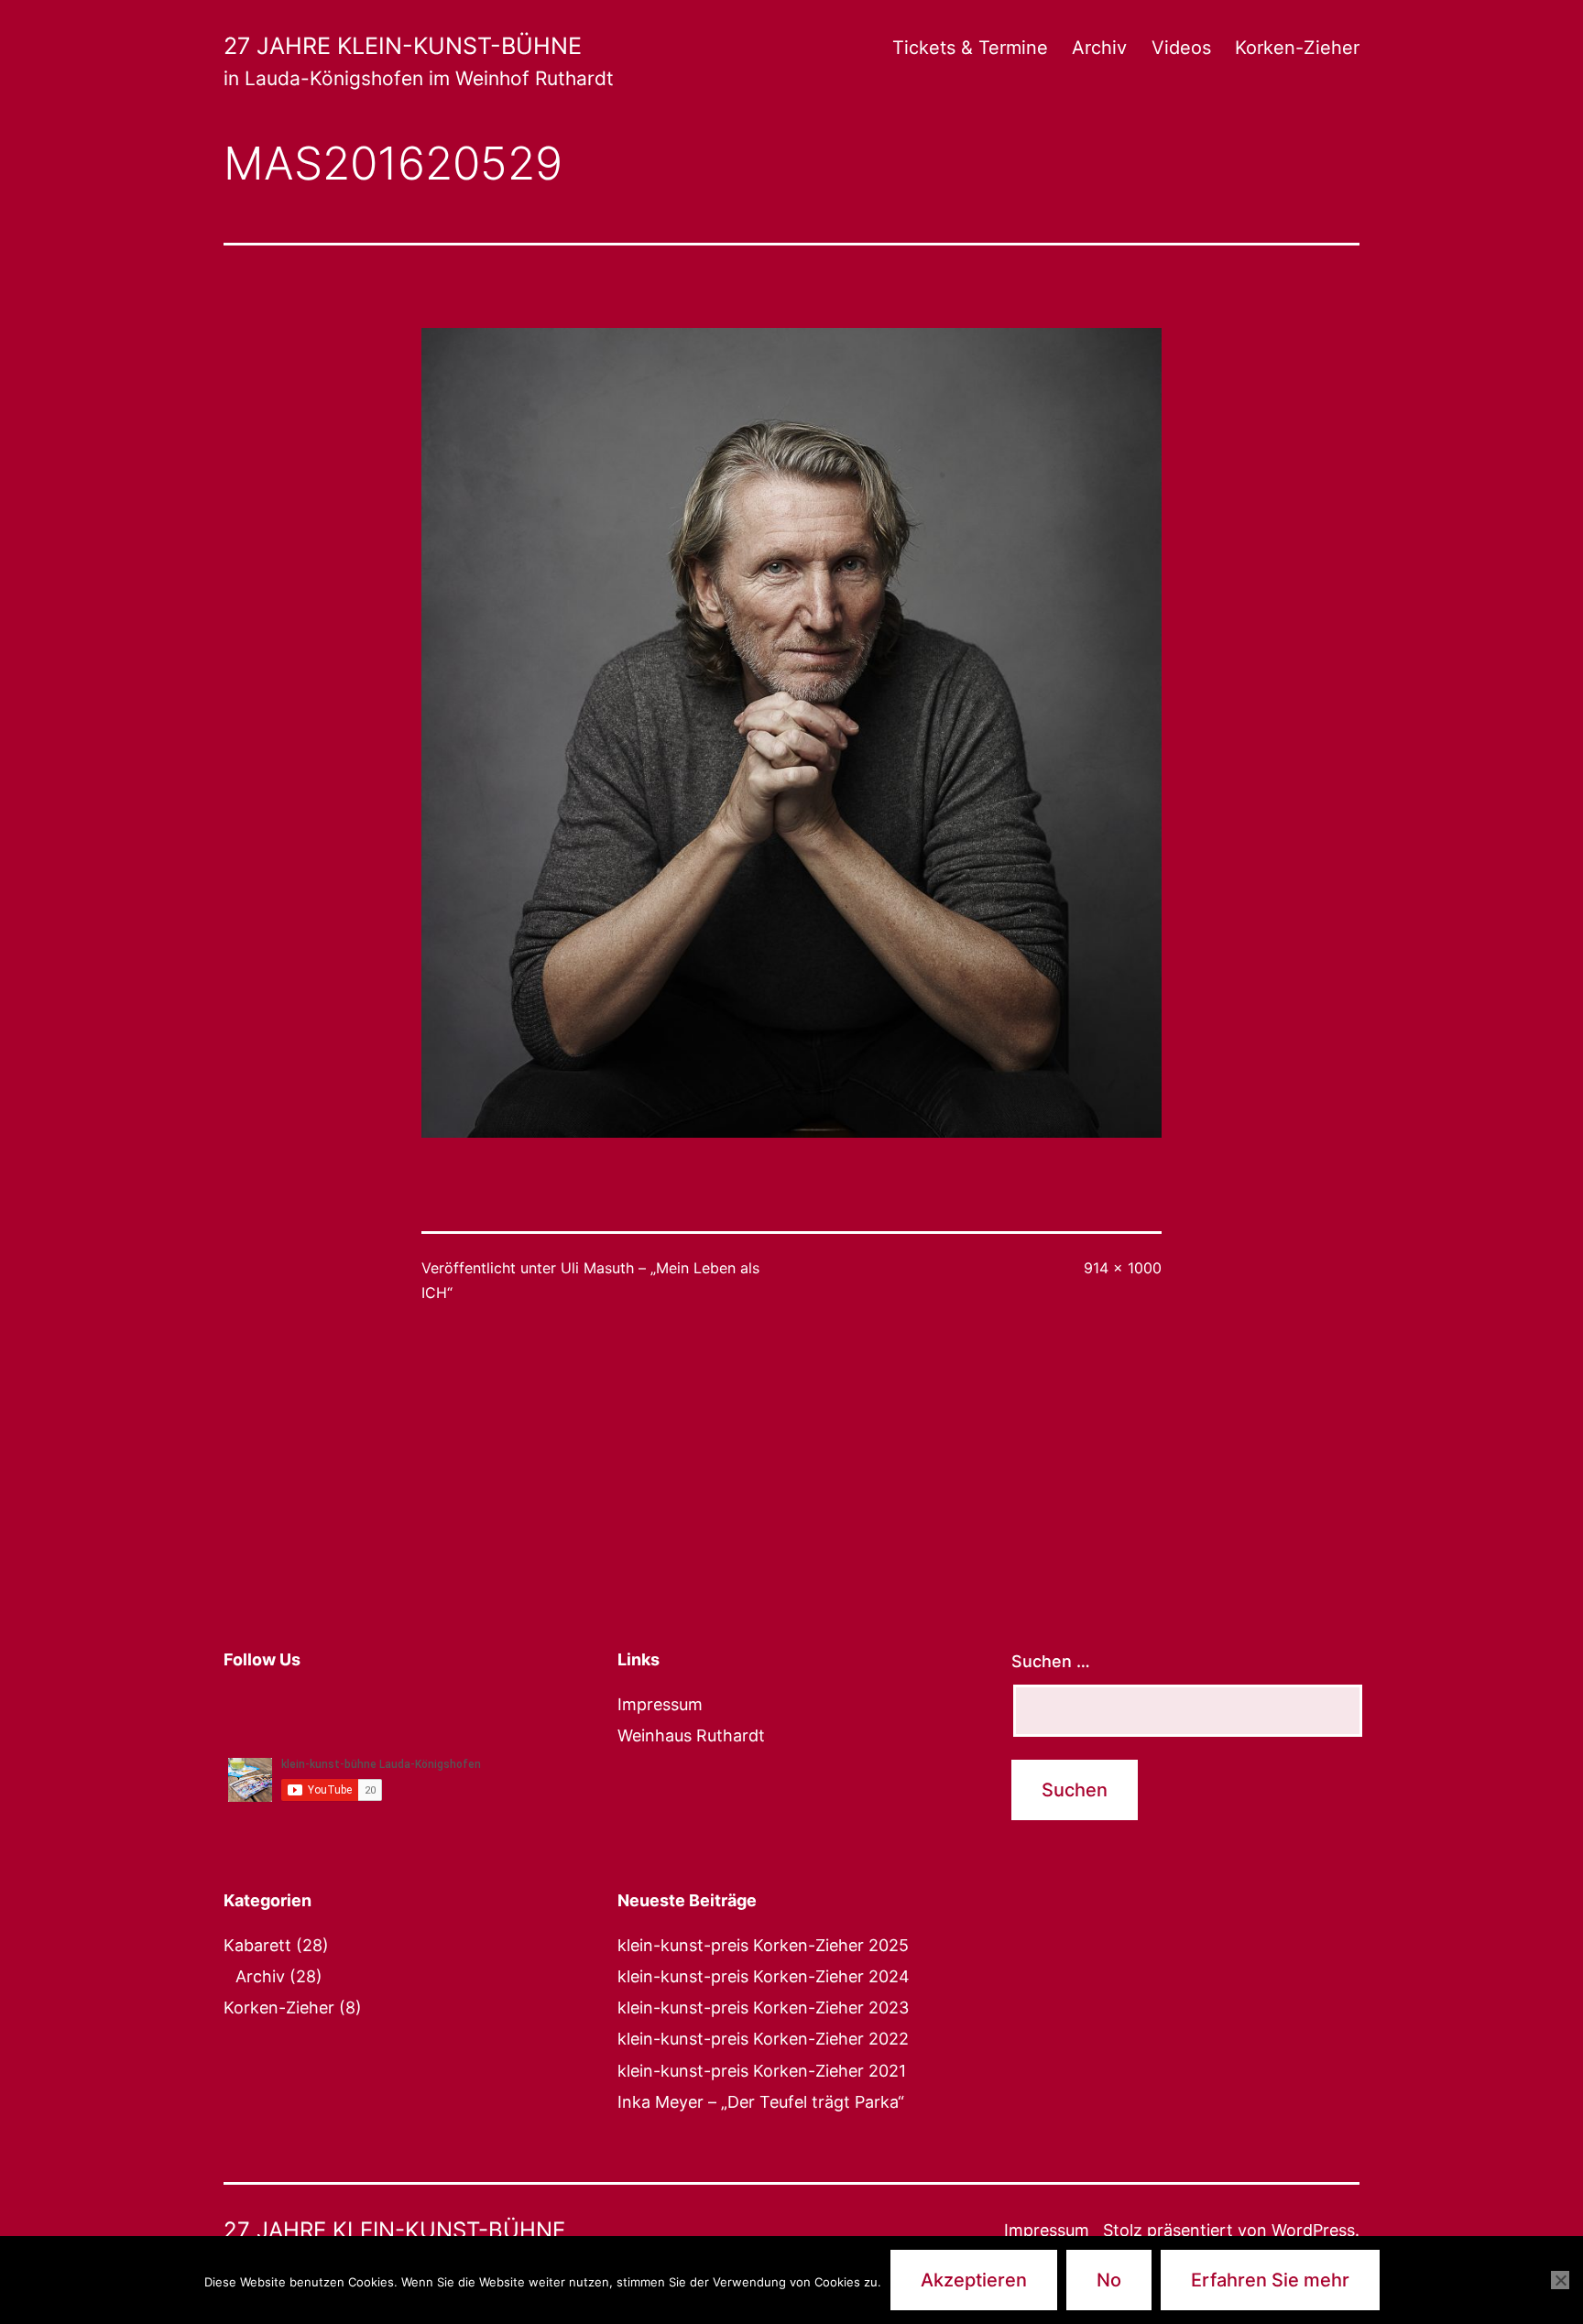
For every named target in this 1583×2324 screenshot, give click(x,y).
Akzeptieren (974, 2280)
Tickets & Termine (970, 48)
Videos (1181, 48)
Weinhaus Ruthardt (691, 1735)
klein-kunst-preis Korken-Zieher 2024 (764, 1976)
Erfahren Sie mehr (1270, 2280)
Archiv (1099, 48)
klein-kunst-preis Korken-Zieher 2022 (763, 2039)
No (1109, 2280)
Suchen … (1051, 1661)
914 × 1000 (1123, 1268)
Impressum (660, 1704)
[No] (1560, 2280)
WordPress (1313, 2230)
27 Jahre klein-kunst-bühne (403, 46)
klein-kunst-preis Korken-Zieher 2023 (763, 2008)
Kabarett (257, 1945)
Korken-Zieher (1297, 48)
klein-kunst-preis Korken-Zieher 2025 (763, 1945)
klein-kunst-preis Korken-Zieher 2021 (762, 2071)
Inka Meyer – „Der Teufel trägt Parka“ (761, 2102)
